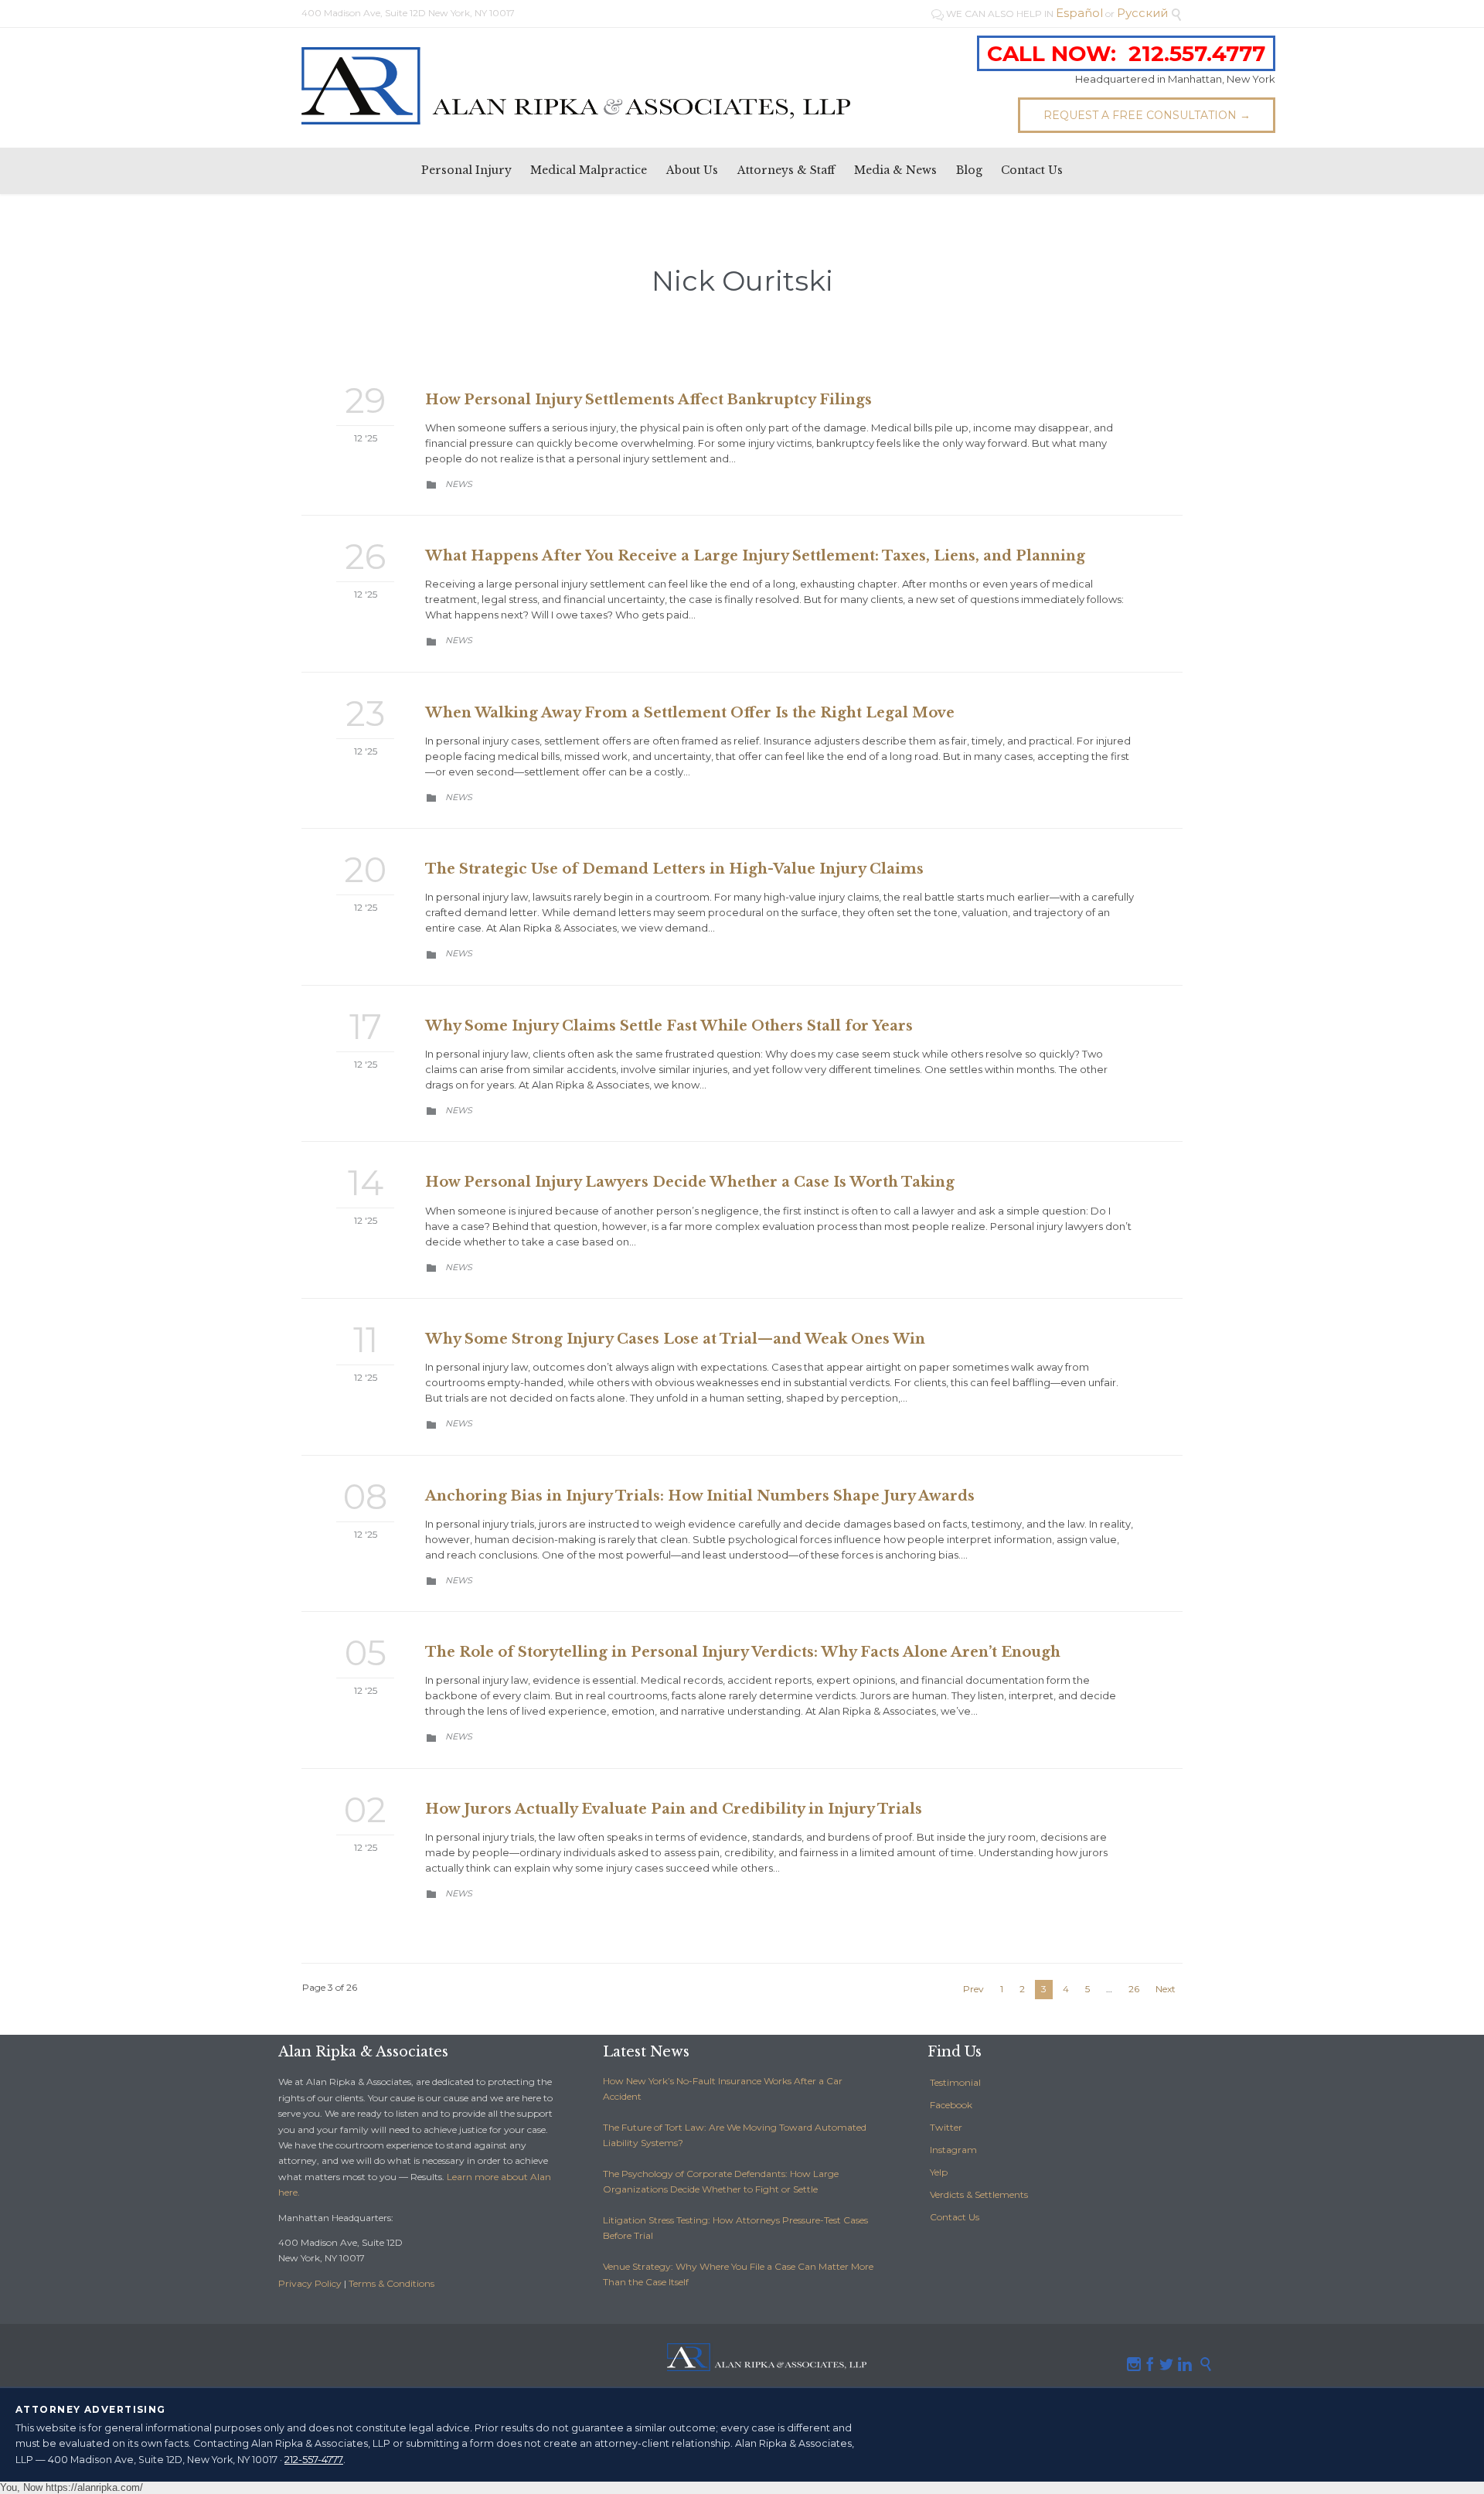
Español (1079, 13)
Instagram (953, 2150)
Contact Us (955, 2217)
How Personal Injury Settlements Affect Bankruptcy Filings (648, 400)
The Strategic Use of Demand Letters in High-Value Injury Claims (674, 869)
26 (1134, 1989)
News (459, 484)
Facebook (951, 2105)
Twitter (946, 2127)
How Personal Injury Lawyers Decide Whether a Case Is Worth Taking (690, 1182)
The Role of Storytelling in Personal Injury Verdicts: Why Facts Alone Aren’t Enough (743, 1652)
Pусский (1142, 13)
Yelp (939, 2172)
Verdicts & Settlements (979, 2194)
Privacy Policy (310, 2283)
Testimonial (955, 2082)
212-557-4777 (314, 2459)
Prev (973, 1989)
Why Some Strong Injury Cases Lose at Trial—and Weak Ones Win (675, 1339)
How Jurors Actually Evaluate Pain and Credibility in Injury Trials (674, 1809)
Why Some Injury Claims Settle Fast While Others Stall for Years (669, 1026)
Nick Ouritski (742, 281)
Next (1166, 1989)
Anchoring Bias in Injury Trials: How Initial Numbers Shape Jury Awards (700, 1496)
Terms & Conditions (391, 2283)
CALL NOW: (1126, 53)
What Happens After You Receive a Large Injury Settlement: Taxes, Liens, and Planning (755, 556)
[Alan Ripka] (576, 86)
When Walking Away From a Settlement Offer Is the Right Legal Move (690, 713)
